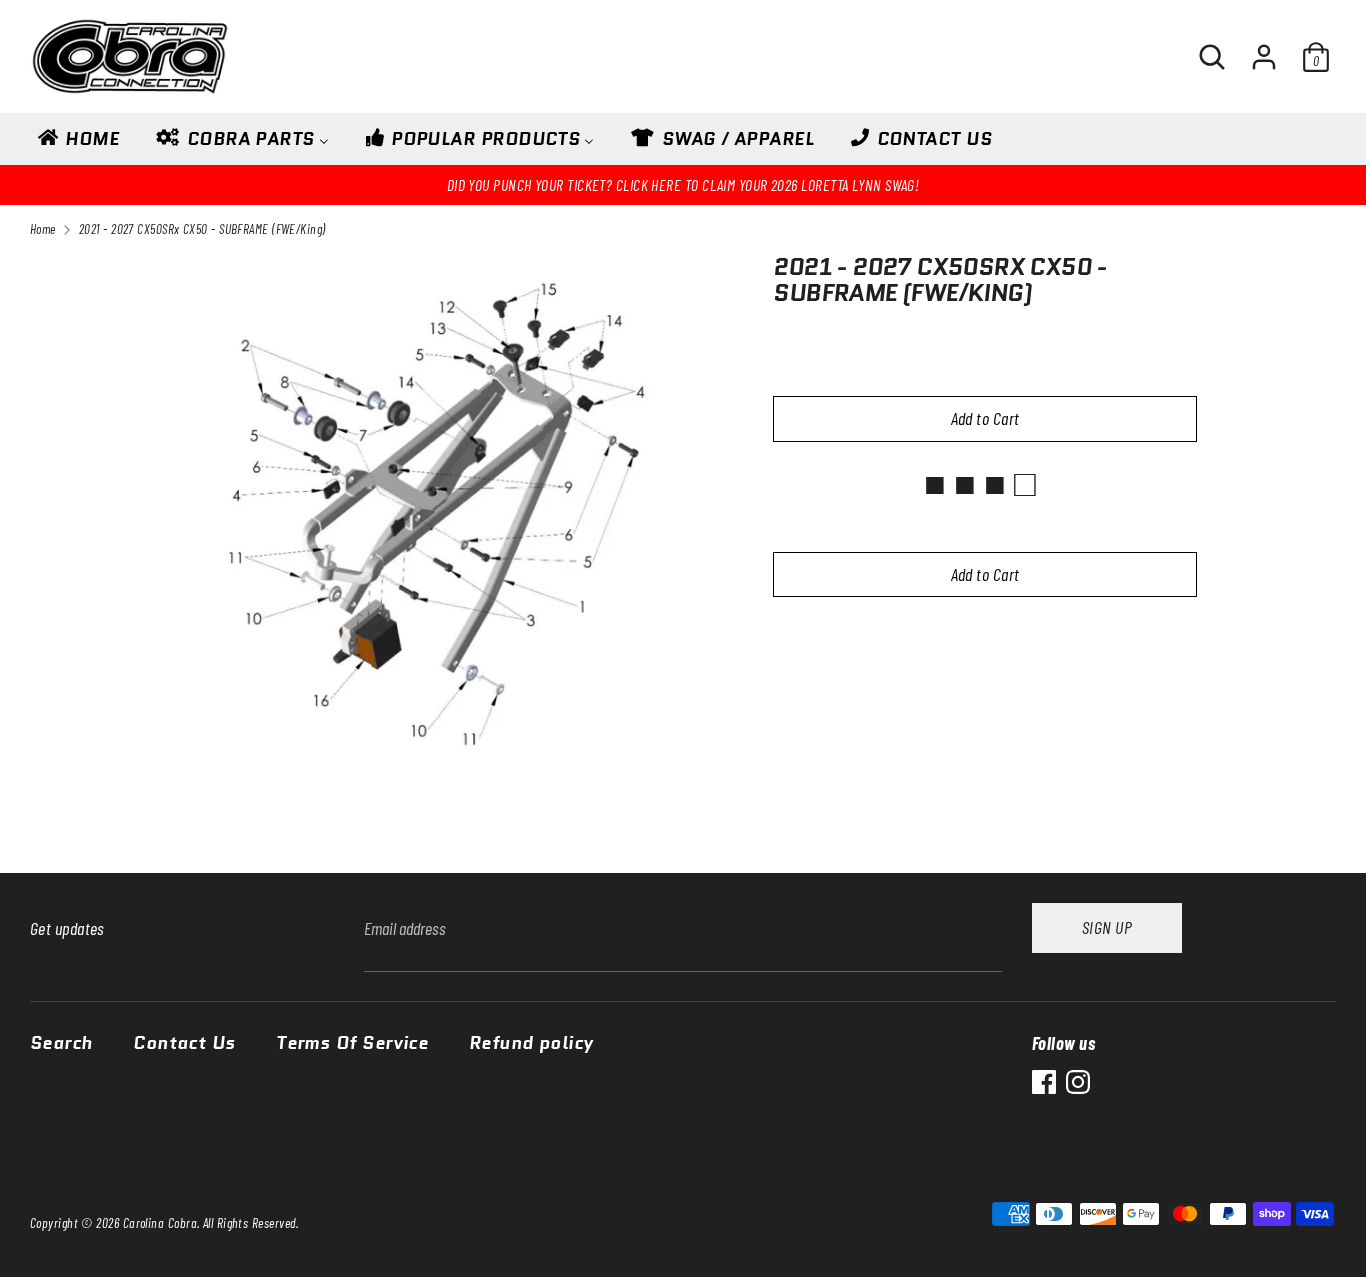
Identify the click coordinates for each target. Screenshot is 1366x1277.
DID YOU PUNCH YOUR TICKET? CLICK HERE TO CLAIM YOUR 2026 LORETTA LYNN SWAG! (683, 184)
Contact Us (184, 1044)
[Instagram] (1078, 1082)
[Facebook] (1044, 1082)
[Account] (1264, 48)
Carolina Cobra (160, 1222)
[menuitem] (77, 145)
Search (61, 1044)
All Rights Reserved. (251, 1222)
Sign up (1107, 927)
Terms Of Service (352, 1044)
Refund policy (531, 1044)
